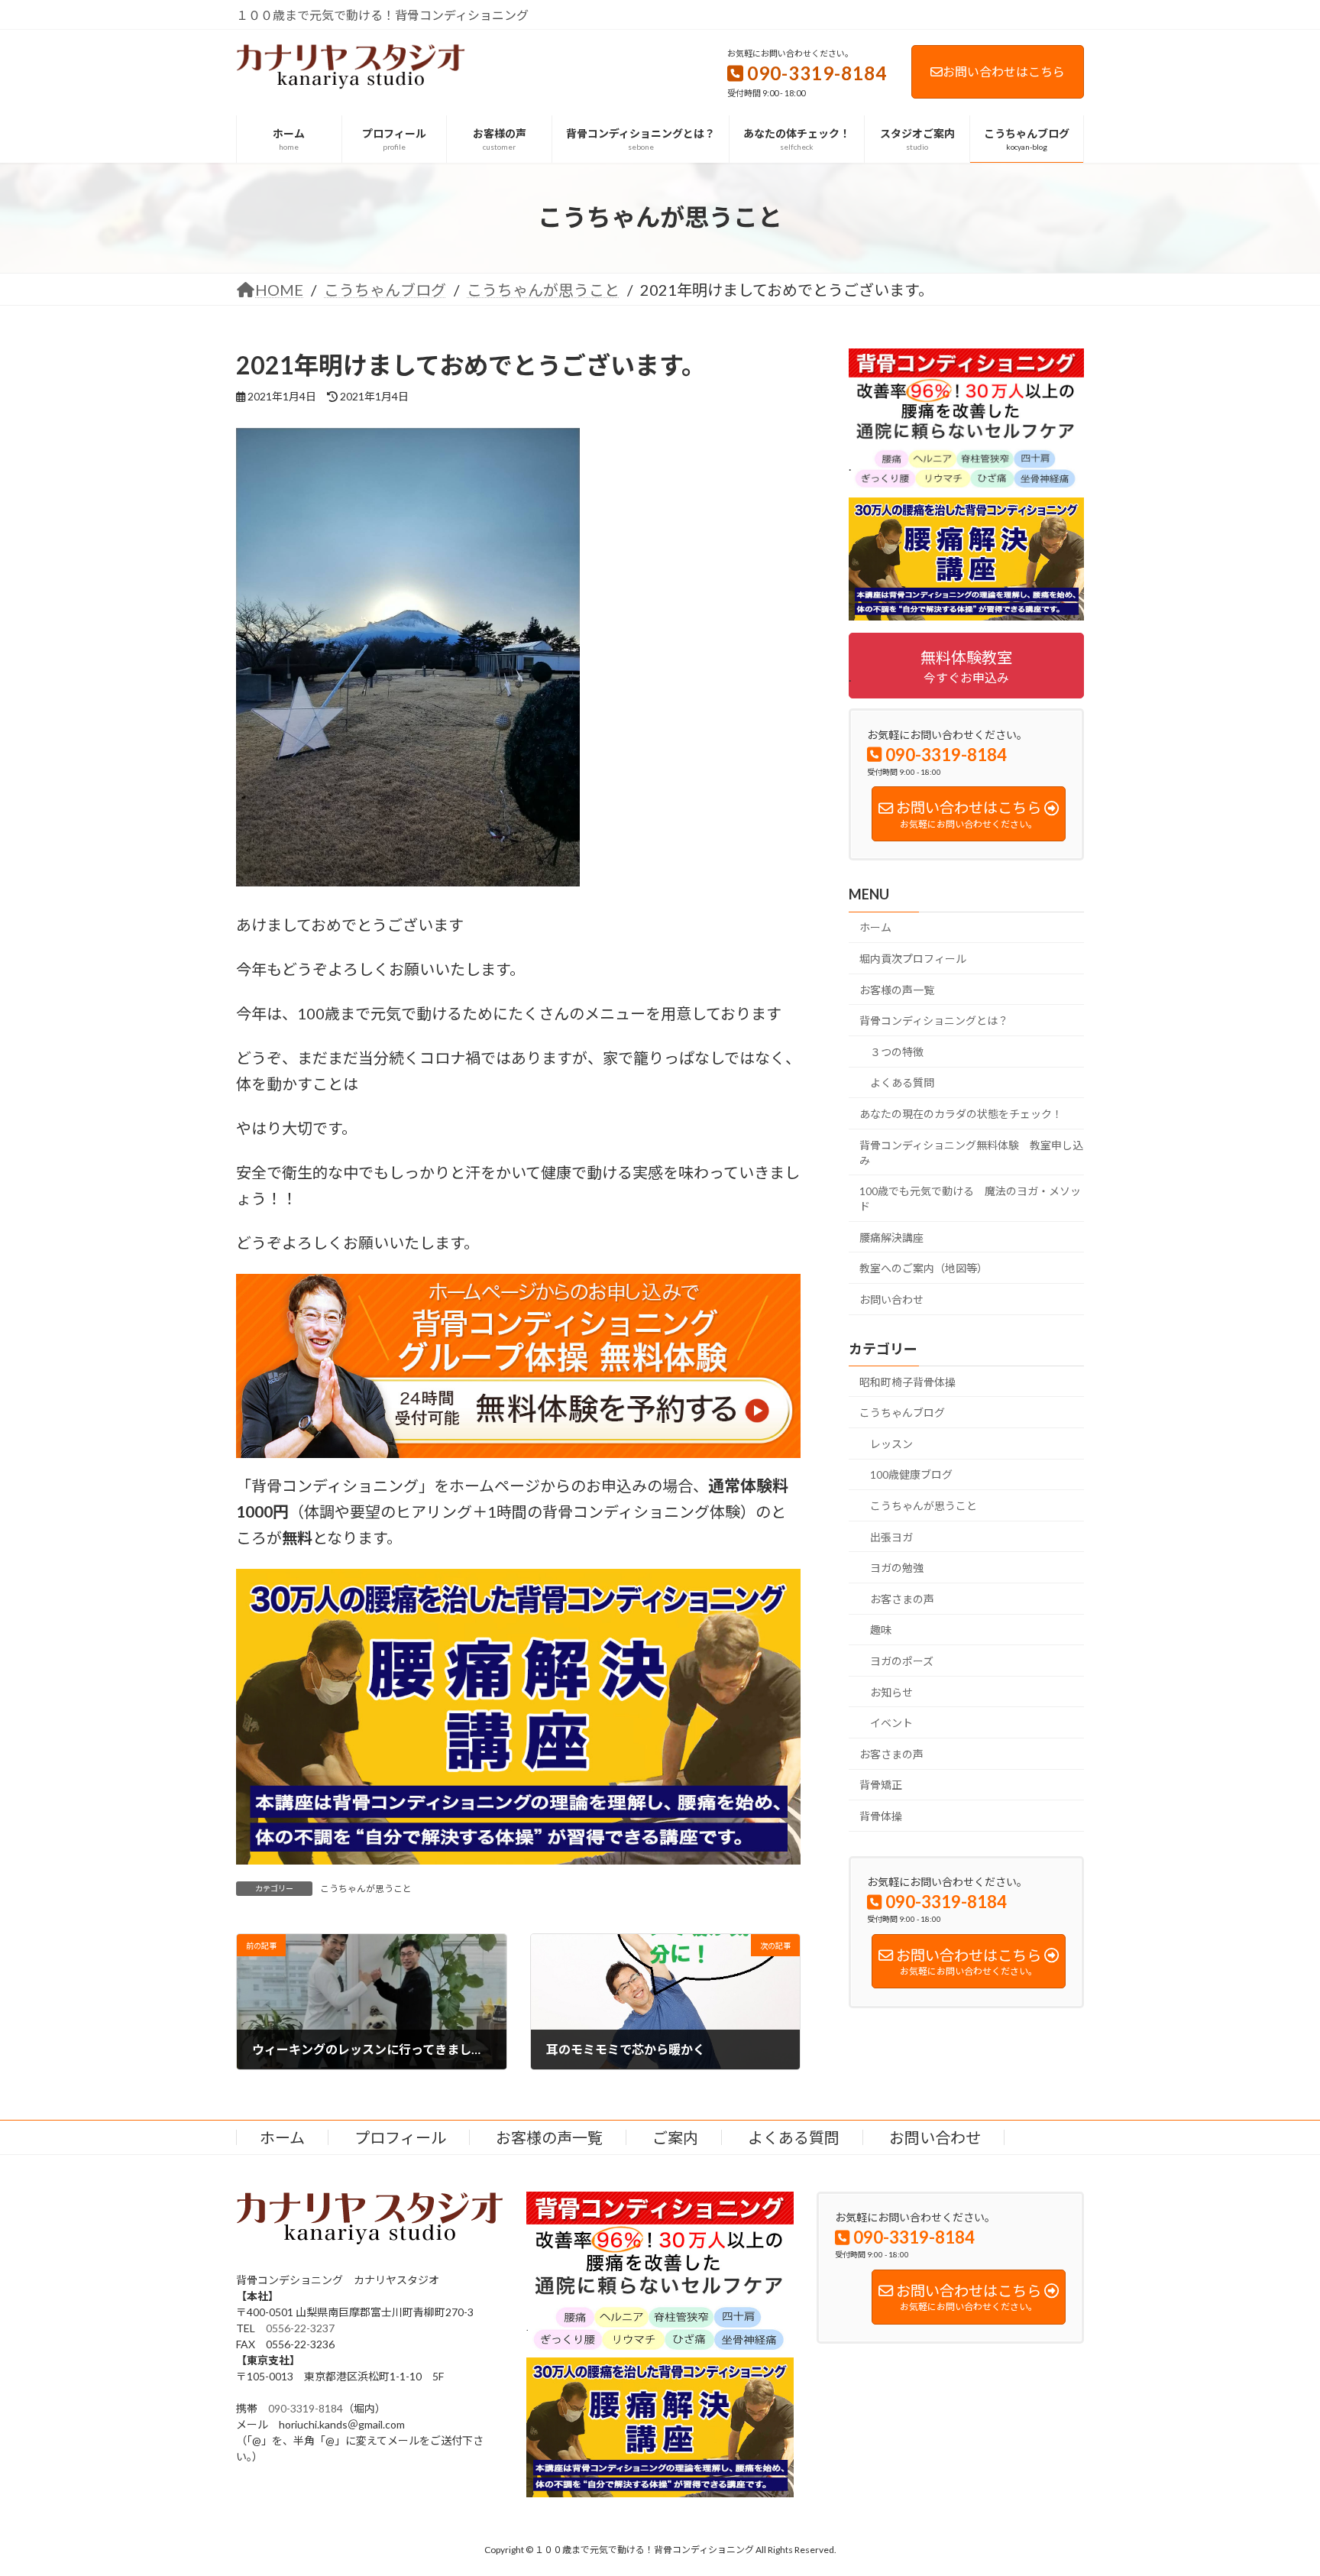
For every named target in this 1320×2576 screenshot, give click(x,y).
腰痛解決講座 (891, 1237)
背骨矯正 (881, 1785)
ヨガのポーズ (902, 1661)
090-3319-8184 (306, 2408)
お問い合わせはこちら (1004, 71)
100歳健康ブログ (911, 1474)
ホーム (875, 927)
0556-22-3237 (300, 2328)
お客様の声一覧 (897, 989)
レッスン (891, 1443)
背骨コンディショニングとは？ (934, 1021)
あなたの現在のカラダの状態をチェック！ (961, 1114)
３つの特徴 (897, 1051)
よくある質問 (902, 1082)
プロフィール (400, 2137)
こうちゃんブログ (902, 1413)
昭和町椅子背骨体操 (907, 1381)
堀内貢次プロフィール (913, 959)
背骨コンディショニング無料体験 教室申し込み (971, 1152)
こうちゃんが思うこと (366, 1889)
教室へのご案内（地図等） (924, 1268)
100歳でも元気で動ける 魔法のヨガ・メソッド (970, 1199)
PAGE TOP (1275, 2484)
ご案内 (675, 2137)
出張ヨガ (891, 1536)
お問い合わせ (891, 1299)
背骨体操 (881, 1816)
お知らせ (891, 1691)
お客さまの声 (902, 1598)
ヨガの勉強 (897, 1568)
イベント (891, 1723)
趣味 (881, 1630)
